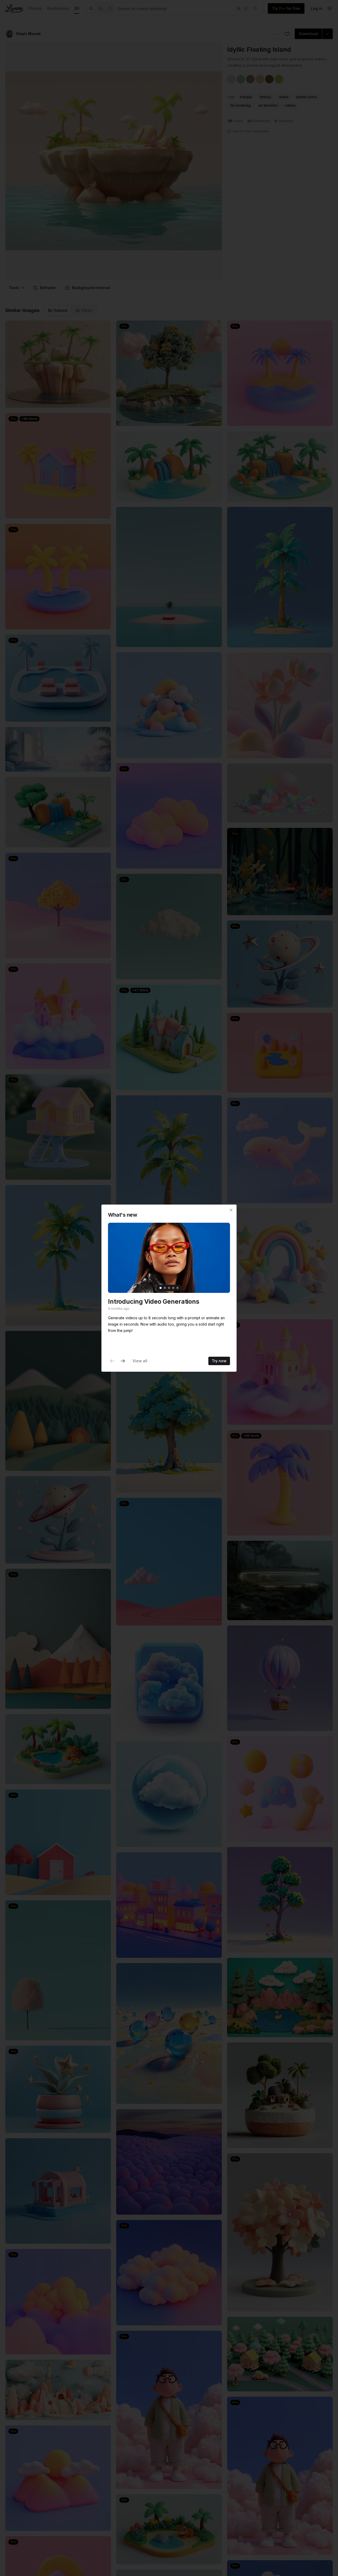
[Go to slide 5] (177, 1288)
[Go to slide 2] (165, 1288)
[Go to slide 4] (173, 1288)
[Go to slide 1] (161, 1288)
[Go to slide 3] (169, 1288)
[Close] (231, 1210)
